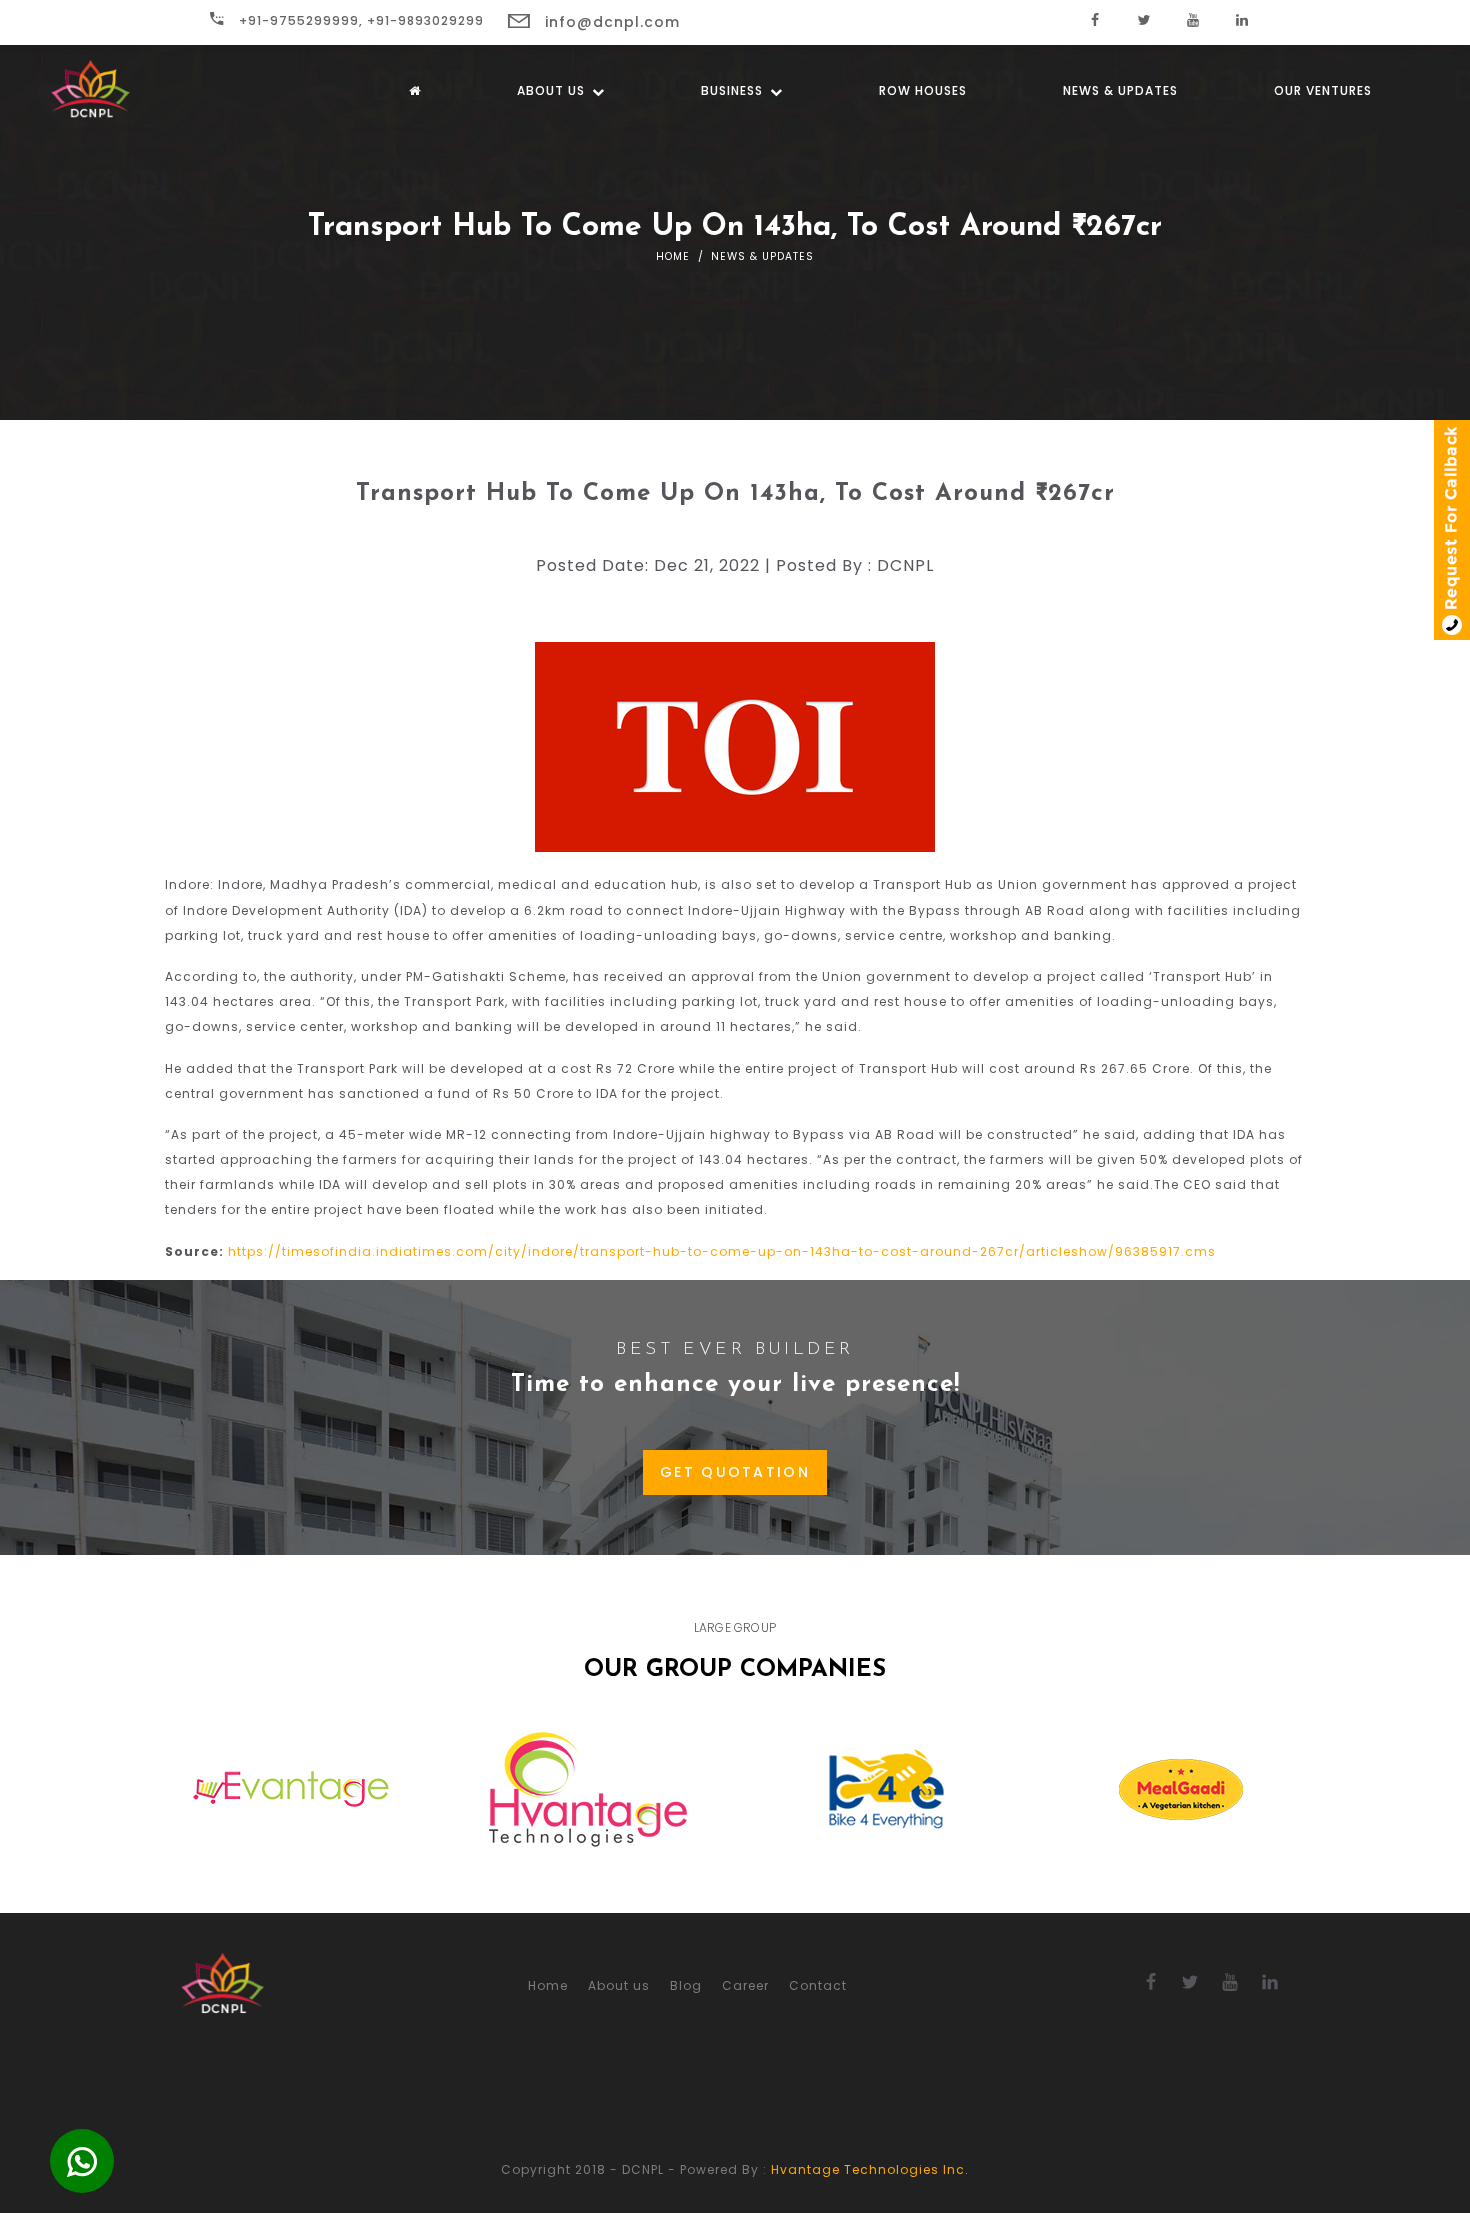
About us (553, 90)
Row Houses (923, 90)
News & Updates (1120, 90)
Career (745, 1985)
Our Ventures (1323, 90)
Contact (818, 1985)
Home (673, 256)
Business (734, 90)
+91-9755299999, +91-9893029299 (359, 20)
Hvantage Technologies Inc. (870, 2169)
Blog (686, 1985)
